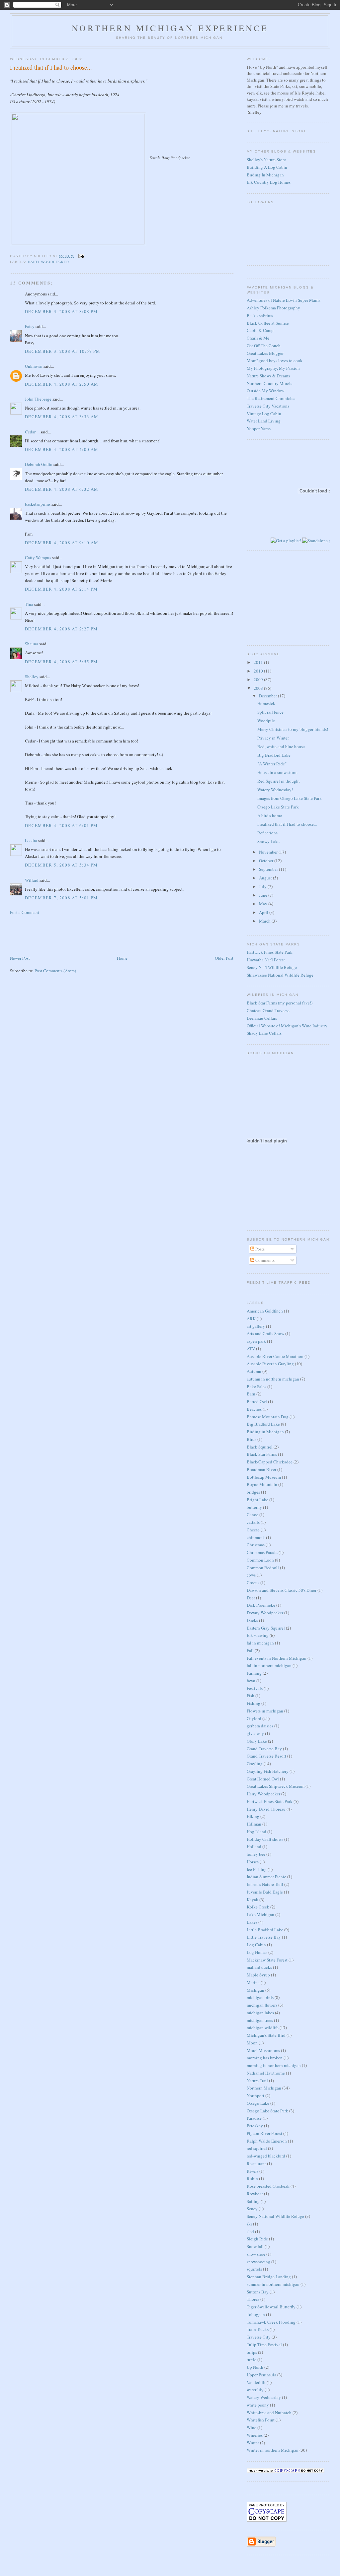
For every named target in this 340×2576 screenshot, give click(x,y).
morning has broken (265, 2058)
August (266, 878)
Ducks (252, 1620)
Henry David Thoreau (266, 1809)
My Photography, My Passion (273, 368)
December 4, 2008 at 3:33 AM (62, 417)
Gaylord (254, 1718)
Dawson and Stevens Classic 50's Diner (282, 1590)
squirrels (254, 2269)
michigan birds (260, 1997)
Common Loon (260, 1560)
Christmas (256, 1545)
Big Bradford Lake (274, 755)
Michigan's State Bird (266, 2035)
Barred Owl (257, 1401)
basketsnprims (38, 504)
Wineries (255, 2435)
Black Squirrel (260, 1447)
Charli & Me (258, 338)
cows (251, 1575)
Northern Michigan (264, 2088)
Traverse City (259, 2337)
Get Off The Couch (264, 346)
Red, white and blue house (281, 746)
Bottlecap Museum (264, 1477)
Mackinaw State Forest (267, 1960)
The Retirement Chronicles (271, 398)
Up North (255, 2367)
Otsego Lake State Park (278, 807)
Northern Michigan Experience (170, 28)
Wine (252, 2427)
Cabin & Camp (260, 330)
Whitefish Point (261, 2420)
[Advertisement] (43, 934)
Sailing (253, 2201)
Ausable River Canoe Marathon (275, 1356)
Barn (251, 1394)
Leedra (31, 840)
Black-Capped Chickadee (270, 1462)
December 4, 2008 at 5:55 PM (61, 662)
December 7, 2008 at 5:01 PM (61, 898)
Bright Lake (257, 1500)
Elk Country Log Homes (269, 182)
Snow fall (255, 2246)
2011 (259, 662)
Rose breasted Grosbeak (268, 2186)
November (269, 852)
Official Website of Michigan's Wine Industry (287, 1026)
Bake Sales (256, 1386)
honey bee (256, 1854)
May (264, 904)
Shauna (32, 644)
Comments (264, 1260)
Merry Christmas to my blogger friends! (293, 729)
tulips (252, 2352)
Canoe (253, 1514)
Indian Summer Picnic (266, 1877)
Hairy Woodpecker (48, 262)
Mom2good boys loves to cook (275, 360)
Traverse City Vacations (268, 406)
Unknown (34, 366)
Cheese (253, 1530)
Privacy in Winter (273, 738)
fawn (251, 1681)
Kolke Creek (258, 1907)
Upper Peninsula (261, 2375)
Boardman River (261, 1469)
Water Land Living (264, 421)
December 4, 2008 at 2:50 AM (62, 384)
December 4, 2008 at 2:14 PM (61, 589)
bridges (253, 1492)
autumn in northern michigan (273, 1379)
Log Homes (257, 1952)
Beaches (254, 1409)
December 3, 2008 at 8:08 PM (61, 311)
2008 (259, 688)
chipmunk (256, 1537)
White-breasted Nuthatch (269, 2413)
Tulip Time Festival (264, 2345)
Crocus (253, 1582)
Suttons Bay (258, 2292)
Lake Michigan (260, 1914)
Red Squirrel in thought (279, 781)
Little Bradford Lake (265, 1930)
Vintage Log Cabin (264, 414)
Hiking (253, 1816)
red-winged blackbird (266, 2156)
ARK (251, 1319)
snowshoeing (258, 2262)
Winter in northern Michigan (273, 2450)
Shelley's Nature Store (266, 160)
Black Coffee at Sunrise (268, 323)
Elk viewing (258, 1635)
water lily (255, 2390)
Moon (252, 2043)
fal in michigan (260, 1643)
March (265, 921)
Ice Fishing (257, 1869)
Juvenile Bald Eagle (265, 1892)
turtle (252, 2359)
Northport (255, 2095)
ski (249, 2224)
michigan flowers (262, 2005)
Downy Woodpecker (265, 1613)
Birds (252, 1439)
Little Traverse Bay (264, 1937)
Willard (32, 880)
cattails (253, 1522)
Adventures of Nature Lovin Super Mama (284, 300)
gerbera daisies (260, 1726)
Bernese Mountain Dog (268, 1417)
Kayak (253, 1900)
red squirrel (257, 2148)
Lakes (252, 1922)
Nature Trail (257, 2081)
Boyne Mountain (262, 1484)
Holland (254, 1846)
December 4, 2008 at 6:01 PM (61, 825)
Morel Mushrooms (263, 2050)
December (268, 696)
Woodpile (266, 721)
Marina (253, 1982)
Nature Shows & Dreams (268, 376)
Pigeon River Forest (264, 2133)
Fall (250, 1650)
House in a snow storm (277, 772)
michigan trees (260, 2020)
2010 (259, 671)
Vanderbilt (256, 2382)
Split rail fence (270, 712)
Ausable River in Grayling (270, 1364)
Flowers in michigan (265, 1711)
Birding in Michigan (265, 1432)
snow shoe (256, 2254)
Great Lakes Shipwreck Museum (276, 1786)
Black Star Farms (262, 1454)
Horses (253, 1862)
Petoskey (255, 2126)
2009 (259, 679)
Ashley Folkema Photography (273, 308)
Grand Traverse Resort (266, 1756)
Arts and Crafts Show (265, 1333)
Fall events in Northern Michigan (277, 1658)
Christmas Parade (262, 1552)
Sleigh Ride (257, 2239)
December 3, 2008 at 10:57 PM (63, 351)
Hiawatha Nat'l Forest (266, 960)
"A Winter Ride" (272, 764)
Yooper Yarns (259, 428)
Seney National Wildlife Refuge (275, 2216)
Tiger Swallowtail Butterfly (271, 2307)
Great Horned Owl (263, 1779)
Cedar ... (32, 432)
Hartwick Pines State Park (270, 952)
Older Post (224, 958)
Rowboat (255, 2194)
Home (122, 958)
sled (250, 2231)
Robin (252, 2178)
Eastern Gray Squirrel (266, 1628)
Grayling (255, 1764)
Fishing (254, 1703)
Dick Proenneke (261, 1605)
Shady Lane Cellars (264, 1033)
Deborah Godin (39, 464)
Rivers (253, 2171)
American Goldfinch (265, 1311)
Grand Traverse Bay (264, 1749)
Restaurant (256, 2163)
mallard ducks (259, 1967)
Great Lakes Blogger (265, 353)
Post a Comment (25, 912)
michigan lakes (260, 2013)
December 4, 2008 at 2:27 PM (61, 629)
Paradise (254, 2118)
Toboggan (256, 2314)
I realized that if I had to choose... (51, 67)
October (267, 861)
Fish (251, 1696)
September (269, 869)
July (263, 886)
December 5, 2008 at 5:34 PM (61, 865)
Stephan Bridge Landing (269, 2277)
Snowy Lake (268, 841)
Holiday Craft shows (265, 1839)
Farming (254, 1673)
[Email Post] (81, 256)
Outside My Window (265, 391)
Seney (252, 2209)
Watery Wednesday (264, 2397)
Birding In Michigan (265, 175)
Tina (29, 604)
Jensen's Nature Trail (265, 1884)
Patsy (30, 326)
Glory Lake (257, 1741)
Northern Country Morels (269, 383)
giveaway (255, 1733)
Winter (253, 2443)
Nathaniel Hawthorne (266, 2073)
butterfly (254, 1507)
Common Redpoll (263, 1568)
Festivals (255, 1688)
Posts (259, 1249)
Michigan (255, 1990)
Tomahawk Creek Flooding (271, 2322)
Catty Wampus (38, 557)
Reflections (267, 833)
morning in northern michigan (274, 2065)
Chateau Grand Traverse (268, 1010)
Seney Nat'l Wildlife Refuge (272, 967)
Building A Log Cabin (267, 167)
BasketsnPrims (260, 315)
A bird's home (270, 815)
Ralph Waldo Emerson (267, 2141)
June (264, 895)
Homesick (266, 703)
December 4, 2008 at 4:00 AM (62, 449)
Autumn (254, 1371)
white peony (258, 2405)
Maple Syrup (258, 1975)
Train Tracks (258, 2329)
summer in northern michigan (273, 2284)
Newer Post (20, 958)
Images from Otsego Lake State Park (290, 798)
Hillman (254, 1824)
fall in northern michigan (269, 1665)
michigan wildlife (263, 2028)
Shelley (32, 676)
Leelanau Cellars (262, 1018)
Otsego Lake (258, 2103)
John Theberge (38, 399)
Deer (251, 1598)
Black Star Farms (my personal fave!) (280, 1003)
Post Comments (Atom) (55, 971)
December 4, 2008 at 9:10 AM (62, 543)
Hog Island (256, 1832)
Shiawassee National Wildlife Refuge (280, 975)
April (264, 912)
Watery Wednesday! (275, 790)
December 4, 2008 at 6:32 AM (62, 489)
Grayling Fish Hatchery (268, 1771)
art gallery (256, 1326)
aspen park (256, 1341)
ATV (251, 1349)
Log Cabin (256, 1945)
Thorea (253, 2299)
